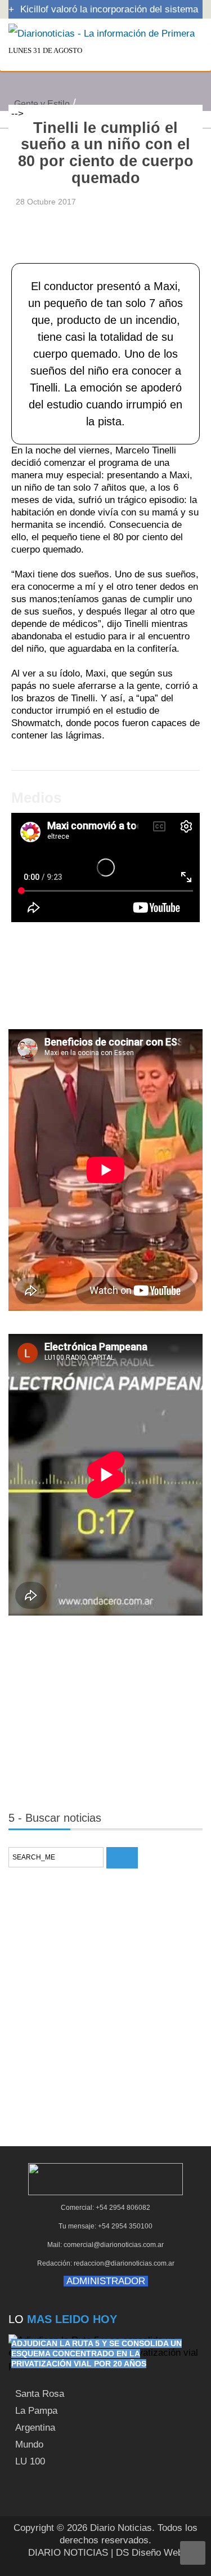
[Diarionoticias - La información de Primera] (102, 33)
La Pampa (36, 2411)
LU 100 (30, 2461)
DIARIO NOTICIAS (68, 2553)
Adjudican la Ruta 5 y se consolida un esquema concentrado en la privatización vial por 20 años (96, 2353)
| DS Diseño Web (147, 2553)
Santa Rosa (40, 2394)
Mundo (29, 2444)
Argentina (35, 2428)
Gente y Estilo (42, 104)
